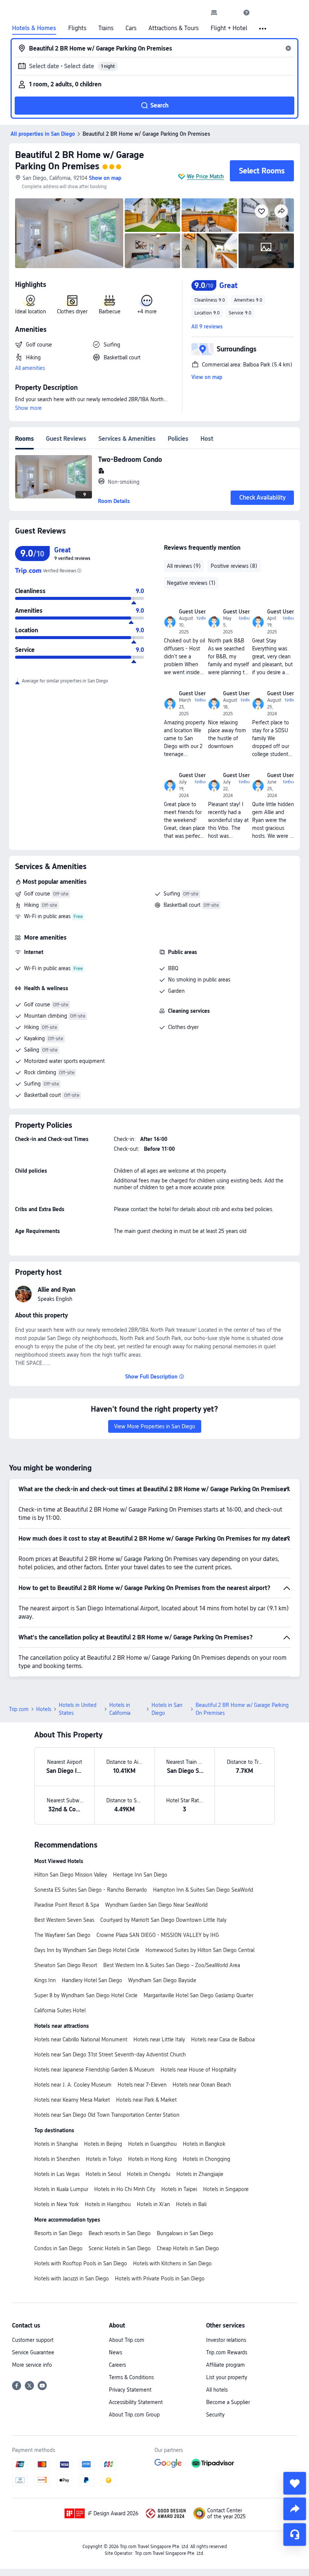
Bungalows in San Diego (185, 2233)
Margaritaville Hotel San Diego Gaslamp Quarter (198, 1995)
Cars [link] (131, 28)
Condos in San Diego (58, 2248)
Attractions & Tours (174, 28)
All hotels (217, 2390)
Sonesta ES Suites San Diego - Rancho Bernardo (91, 1890)
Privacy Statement (130, 2390)
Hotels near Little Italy (159, 2039)
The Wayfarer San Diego (62, 1935)
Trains (106, 28)
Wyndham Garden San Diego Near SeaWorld (156, 1905)
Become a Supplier (228, 2402)
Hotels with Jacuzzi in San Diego (72, 2279)
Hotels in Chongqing (207, 2159)
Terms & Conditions (131, 2377)
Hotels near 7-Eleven (142, 2085)
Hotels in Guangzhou (152, 2144)
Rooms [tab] (24, 439)
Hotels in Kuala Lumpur (61, 2189)
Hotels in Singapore (226, 2189)
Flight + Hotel (229, 28)
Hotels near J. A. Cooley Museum (73, 2085)
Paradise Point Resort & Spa (67, 1905)
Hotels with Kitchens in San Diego (172, 2263)
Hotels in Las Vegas (57, 2174)
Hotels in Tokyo (104, 2159)
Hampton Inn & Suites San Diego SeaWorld (203, 1890)
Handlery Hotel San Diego (92, 1980)
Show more (28, 408)
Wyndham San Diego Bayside (162, 1980)
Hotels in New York (57, 2204)
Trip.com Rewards (227, 2352)
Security (215, 2415)
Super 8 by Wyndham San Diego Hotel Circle (86, 1995)
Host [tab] (207, 439)
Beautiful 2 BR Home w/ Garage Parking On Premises (80, 160)
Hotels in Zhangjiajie (200, 2174)
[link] (214, 12)
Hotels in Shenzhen (57, 2159)
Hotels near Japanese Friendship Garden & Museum (94, 2070)
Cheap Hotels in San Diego (188, 2248)
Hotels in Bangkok (204, 2144)
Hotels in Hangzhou (108, 2204)
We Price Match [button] (205, 176)
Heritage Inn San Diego (140, 1875)
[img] (69, 233)
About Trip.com (127, 2340)
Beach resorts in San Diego (120, 2233)
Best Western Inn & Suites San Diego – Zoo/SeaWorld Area (172, 1965)
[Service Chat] (295, 2535)
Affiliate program (226, 2365)
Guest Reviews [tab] (66, 439)
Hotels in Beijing (103, 2144)
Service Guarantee (33, 2352)
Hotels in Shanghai (56, 2144)
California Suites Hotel (60, 2010)
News (115, 2352)
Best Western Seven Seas (64, 1920)
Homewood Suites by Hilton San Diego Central (200, 1950)
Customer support (33, 2340)
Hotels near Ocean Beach (202, 2085)
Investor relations (226, 2340)
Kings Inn (45, 1980)
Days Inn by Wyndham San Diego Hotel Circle (87, 1950)
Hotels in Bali (191, 2204)
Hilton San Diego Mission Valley (71, 1875)
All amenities (30, 368)
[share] (295, 2509)
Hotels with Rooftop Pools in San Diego (81, 2263)
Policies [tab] (178, 439)
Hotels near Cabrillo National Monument (81, 2039)
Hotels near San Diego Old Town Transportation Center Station (107, 2115)
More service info (32, 2365)
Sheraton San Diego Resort (66, 1965)
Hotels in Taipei (179, 2189)
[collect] (295, 2483)
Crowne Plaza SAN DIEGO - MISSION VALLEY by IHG (158, 1935)
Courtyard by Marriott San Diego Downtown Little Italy (163, 1920)
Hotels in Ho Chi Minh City (125, 2189)
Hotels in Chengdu (149, 2174)
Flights (77, 28)
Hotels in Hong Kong (152, 2159)
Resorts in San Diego (58, 2233)
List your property (227, 2377)
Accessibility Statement (136, 2402)
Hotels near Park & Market (146, 2100)
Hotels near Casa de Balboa (223, 2039)
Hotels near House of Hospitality (198, 2070)
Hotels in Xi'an (153, 2204)
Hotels (44, 1709)
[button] (230, 12)
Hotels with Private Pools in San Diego (160, 2279)
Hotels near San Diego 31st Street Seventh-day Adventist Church (110, 2055)
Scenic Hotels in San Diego (120, 2248)
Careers (117, 2365)
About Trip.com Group (134, 2415)
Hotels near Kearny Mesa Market (72, 2100)
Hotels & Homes (34, 28)
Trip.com (19, 1709)
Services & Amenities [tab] (127, 439)
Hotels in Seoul (103, 2174)
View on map (207, 377)
